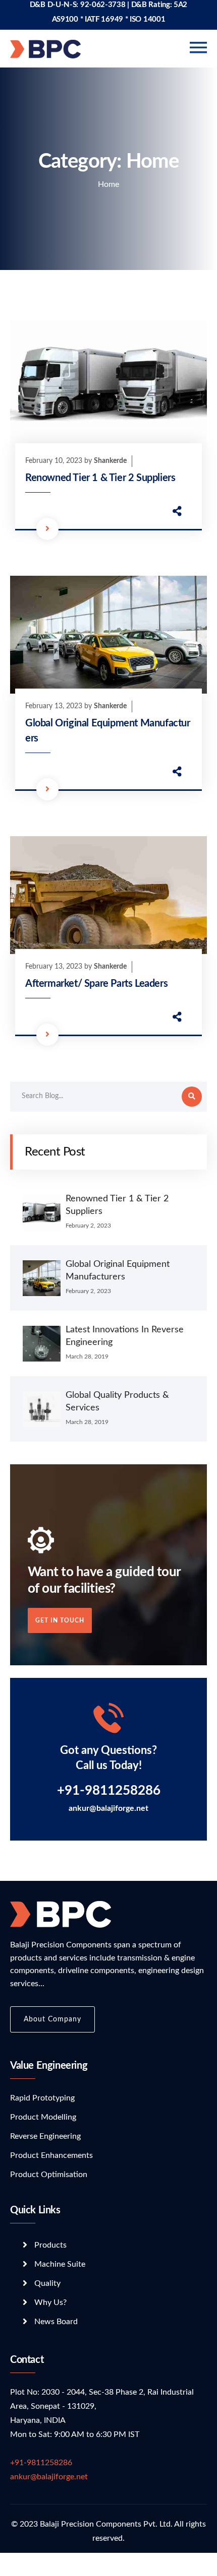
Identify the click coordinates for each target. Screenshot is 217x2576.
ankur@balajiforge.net (108, 1808)
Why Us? (50, 2302)
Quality (47, 2283)
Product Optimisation (49, 2175)
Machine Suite (60, 2264)
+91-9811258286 (41, 2463)
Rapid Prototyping (42, 2098)
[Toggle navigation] (198, 48)
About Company (52, 2019)
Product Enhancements (51, 2155)
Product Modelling (43, 2117)
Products (50, 2245)
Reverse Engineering (45, 2136)
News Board (56, 2322)
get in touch (60, 1620)
